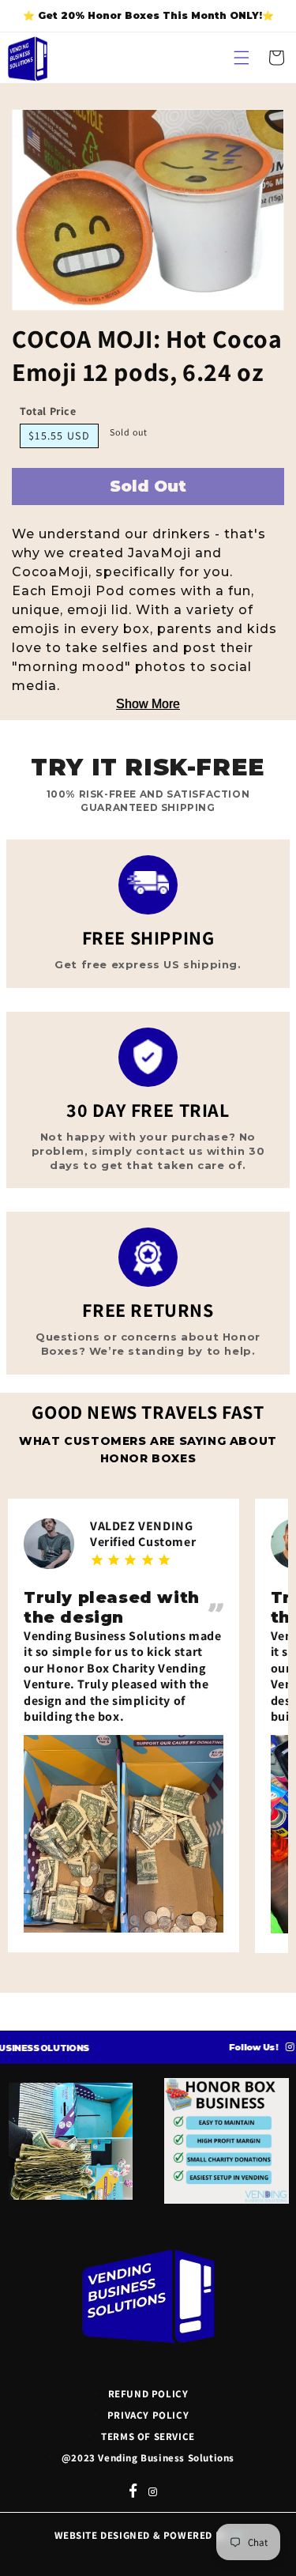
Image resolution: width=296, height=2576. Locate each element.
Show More (148, 704)
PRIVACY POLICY (148, 2415)
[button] (242, 58)
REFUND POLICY (148, 2394)
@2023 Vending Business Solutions (148, 2458)
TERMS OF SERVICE (148, 2436)
